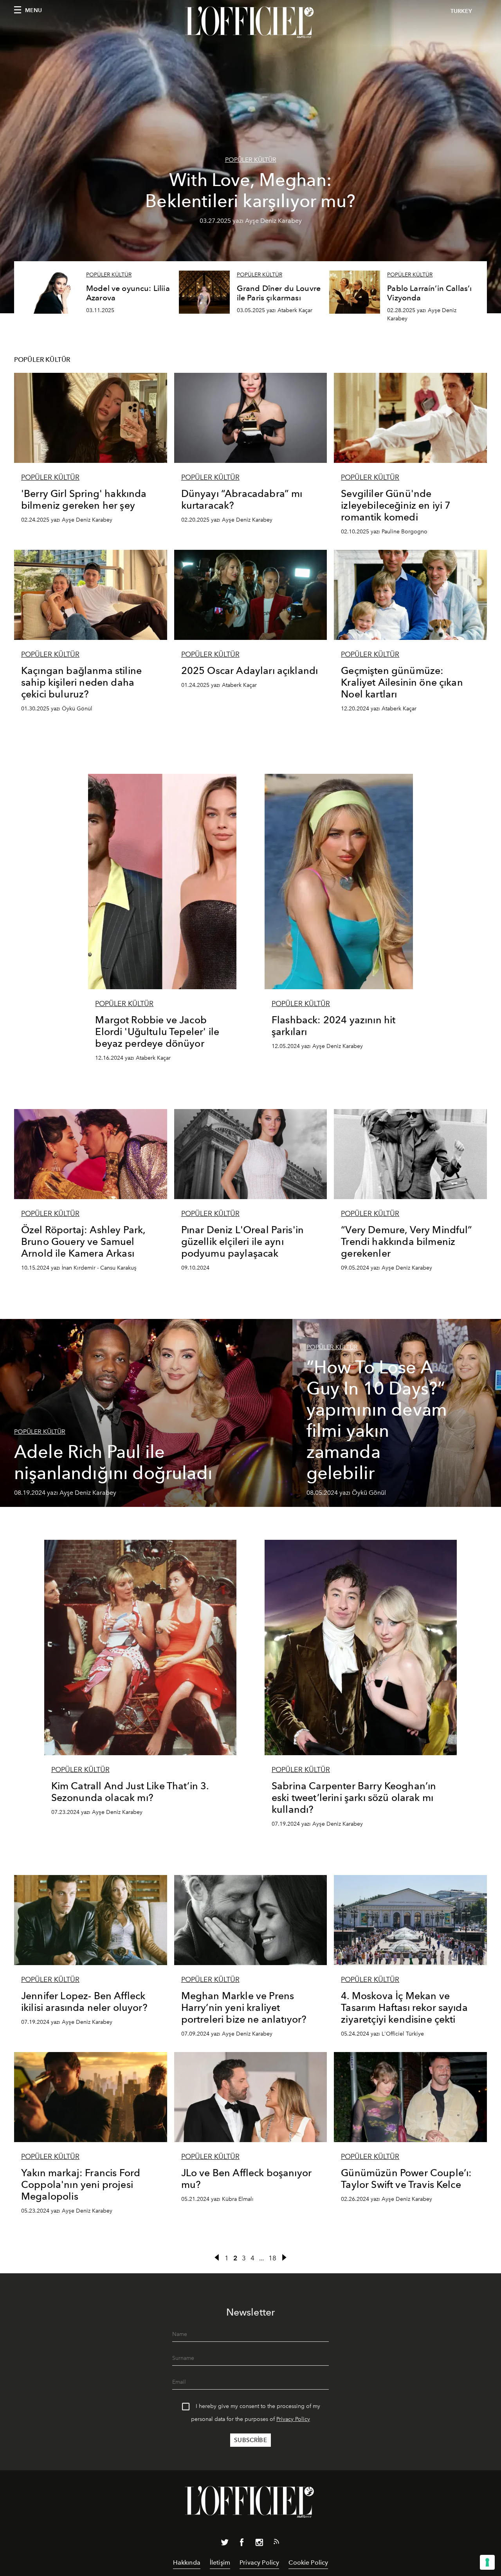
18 (272, 2258)
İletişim (220, 2562)
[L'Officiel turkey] (250, 22)
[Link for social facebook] (242, 2544)
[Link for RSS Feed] (276, 2543)
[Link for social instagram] (259, 2544)
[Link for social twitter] (225, 2544)
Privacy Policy (293, 2419)
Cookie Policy (308, 2562)
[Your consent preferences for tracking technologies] (487, 2562)
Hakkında (187, 2562)
